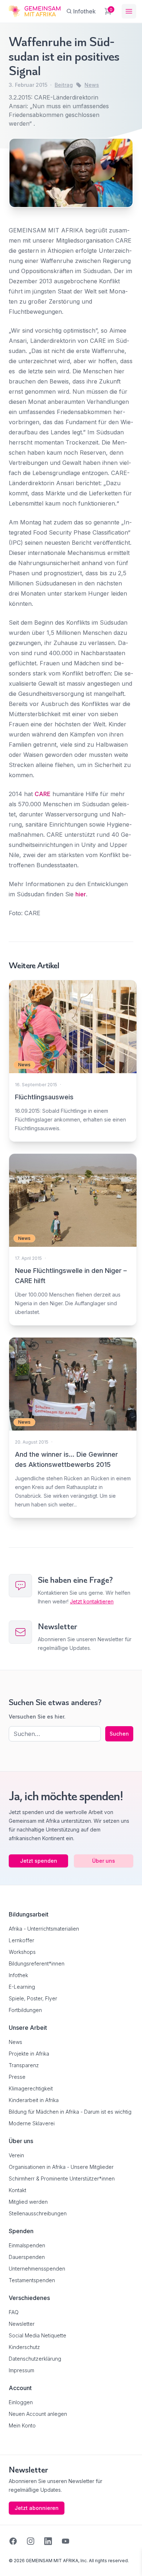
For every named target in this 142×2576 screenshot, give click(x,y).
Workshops (22, 1952)
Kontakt (17, 2190)
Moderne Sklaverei (32, 2123)
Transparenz (24, 2065)
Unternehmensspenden (37, 2269)
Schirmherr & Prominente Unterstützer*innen (62, 2179)
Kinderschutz (24, 2347)
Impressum (21, 2370)
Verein (16, 2155)
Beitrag (64, 85)
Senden (71, 1423)
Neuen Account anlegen (38, 2414)
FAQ (14, 2312)
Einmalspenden (27, 2245)
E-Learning (22, 1987)
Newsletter (22, 2324)
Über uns (104, 1861)
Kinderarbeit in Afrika (34, 2100)
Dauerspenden (27, 2257)
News (92, 85)
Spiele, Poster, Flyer (33, 1998)
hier (81, 894)
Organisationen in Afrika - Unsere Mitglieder (61, 2167)
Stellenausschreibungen (38, 2213)
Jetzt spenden (39, 1861)
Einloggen (21, 2402)
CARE (43, 794)
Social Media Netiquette (38, 2335)
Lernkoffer (21, 1940)
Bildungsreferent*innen (37, 1964)
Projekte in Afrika (29, 2054)
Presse (17, 2077)
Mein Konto (22, 2425)
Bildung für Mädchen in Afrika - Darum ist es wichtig (70, 2112)
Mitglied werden (28, 2202)
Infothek (18, 1975)
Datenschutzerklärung (35, 2359)
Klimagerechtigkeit (31, 2088)
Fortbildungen (25, 2010)
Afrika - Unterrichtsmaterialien (44, 1929)
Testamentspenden (32, 2280)
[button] (13, 2563)
